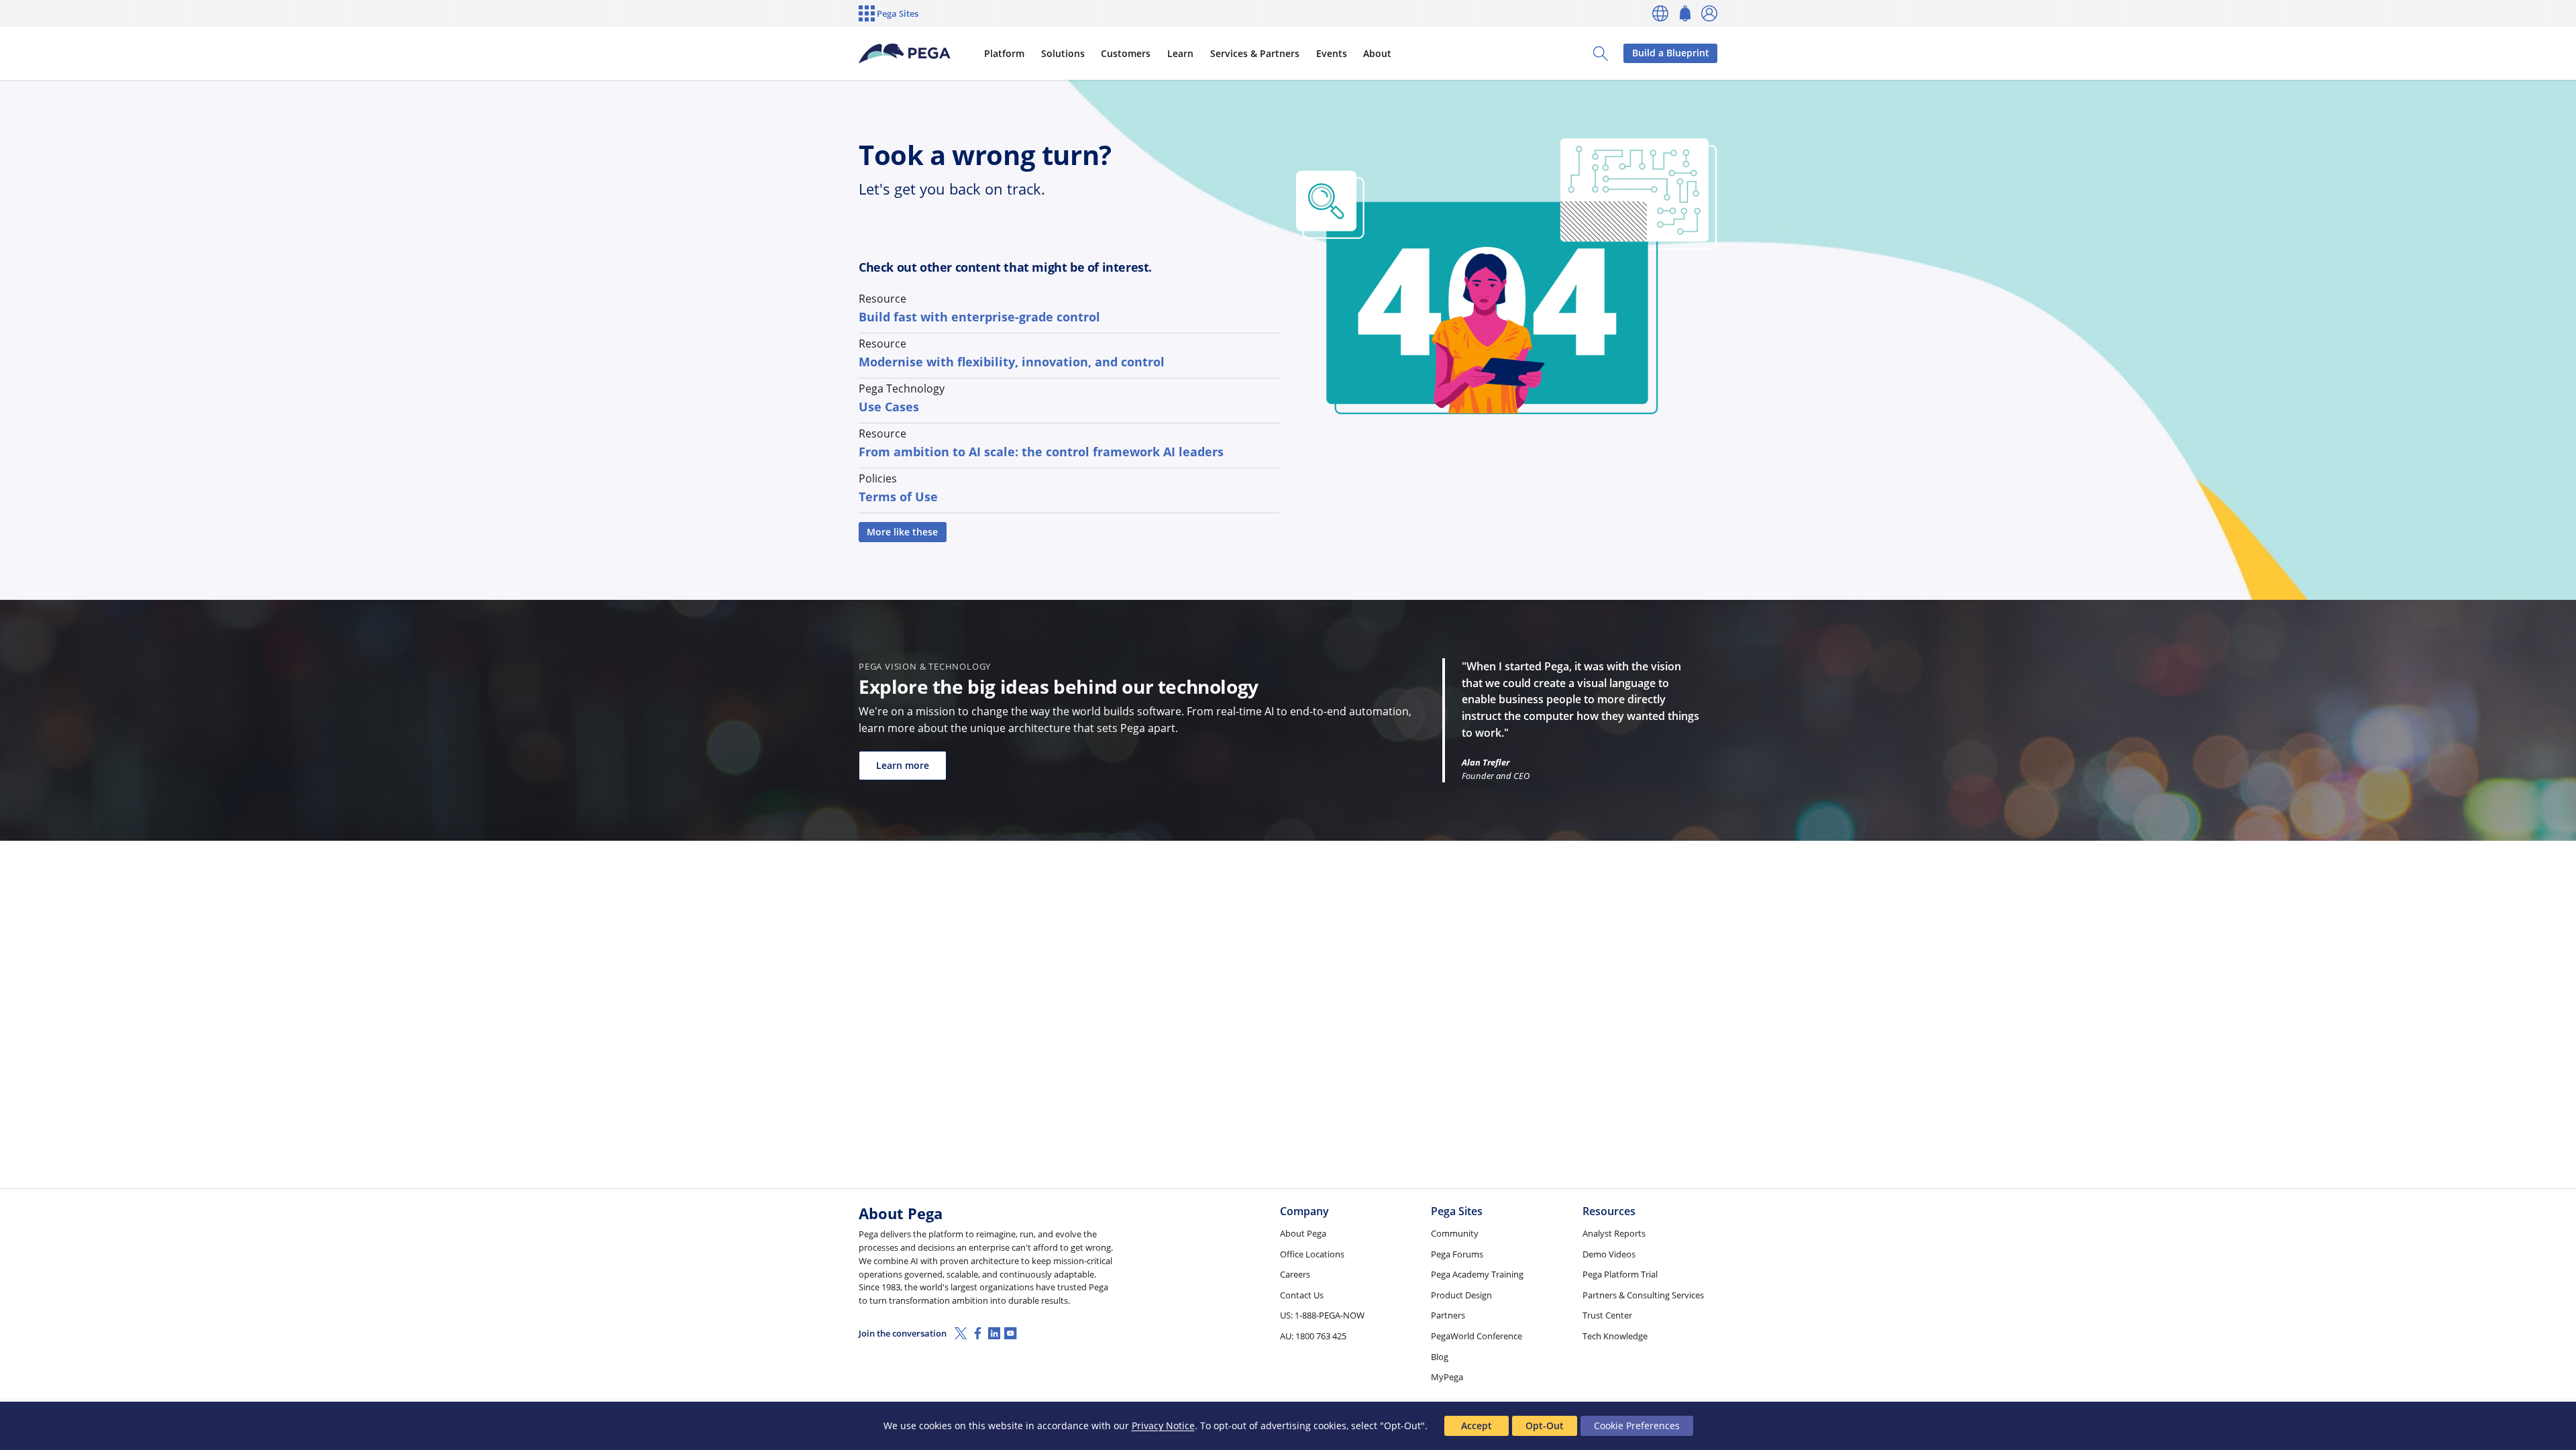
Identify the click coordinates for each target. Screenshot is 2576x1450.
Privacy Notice (1163, 1426)
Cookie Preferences (1637, 1426)
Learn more (903, 765)
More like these (902, 532)
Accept (1477, 1426)
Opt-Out (1545, 1426)
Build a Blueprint (1671, 53)
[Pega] (905, 54)
